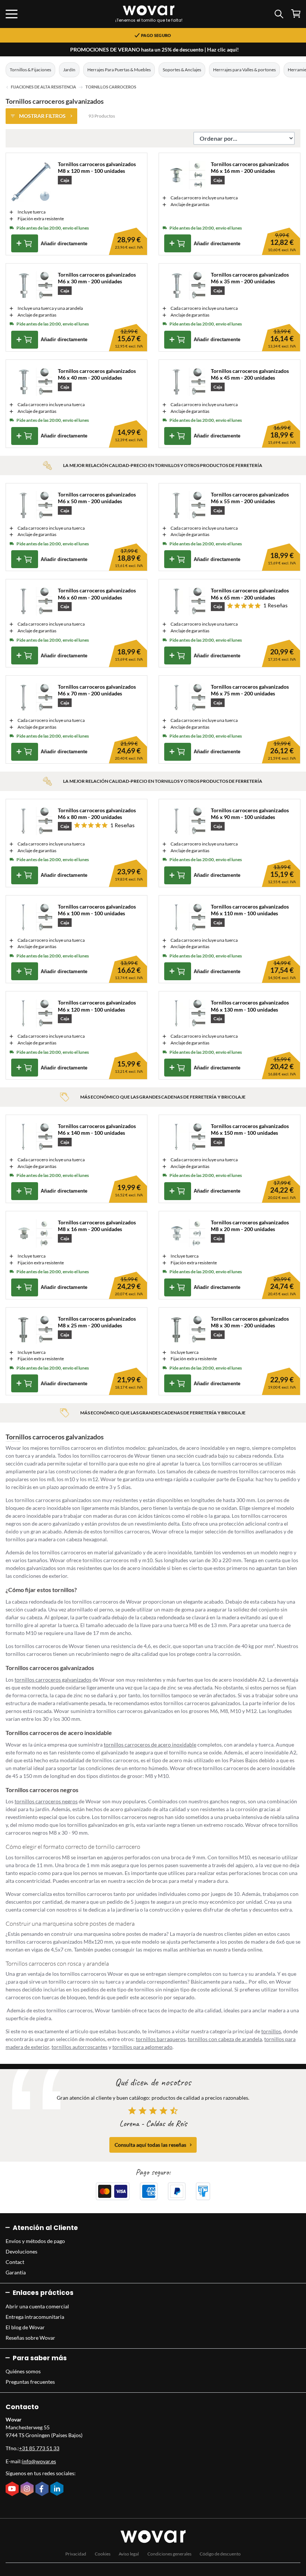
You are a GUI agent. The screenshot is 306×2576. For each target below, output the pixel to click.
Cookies (103, 2554)
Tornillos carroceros (111, 87)
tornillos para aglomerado (142, 2047)
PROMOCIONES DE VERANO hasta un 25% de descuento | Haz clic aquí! (154, 49)
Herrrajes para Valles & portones (244, 70)
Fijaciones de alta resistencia (43, 87)
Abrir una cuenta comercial (37, 2306)
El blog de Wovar (25, 2327)
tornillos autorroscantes (79, 2047)
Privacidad (76, 2554)
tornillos (271, 2031)
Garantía (16, 2272)
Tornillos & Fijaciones (30, 70)
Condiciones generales (169, 2554)
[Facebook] (43, 2489)
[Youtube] (13, 2489)
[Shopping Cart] (296, 14)
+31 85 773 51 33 (39, 2448)
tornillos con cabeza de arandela (225, 2039)
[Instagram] (28, 2489)
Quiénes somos (23, 2371)
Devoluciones (21, 2251)
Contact (15, 2262)
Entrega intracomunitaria (35, 2317)
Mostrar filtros (42, 116)
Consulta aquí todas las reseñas (150, 2145)
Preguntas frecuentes (30, 2382)
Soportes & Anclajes (182, 70)
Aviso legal (129, 2554)
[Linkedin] (58, 2489)
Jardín (69, 70)
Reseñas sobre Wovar (30, 2338)
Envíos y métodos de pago (35, 2241)
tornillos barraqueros (161, 2039)
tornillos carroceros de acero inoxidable (150, 1745)
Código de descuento (220, 2554)
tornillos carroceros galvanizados (53, 1680)
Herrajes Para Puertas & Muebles (119, 70)
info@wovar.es (39, 2461)
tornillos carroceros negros (46, 1801)
